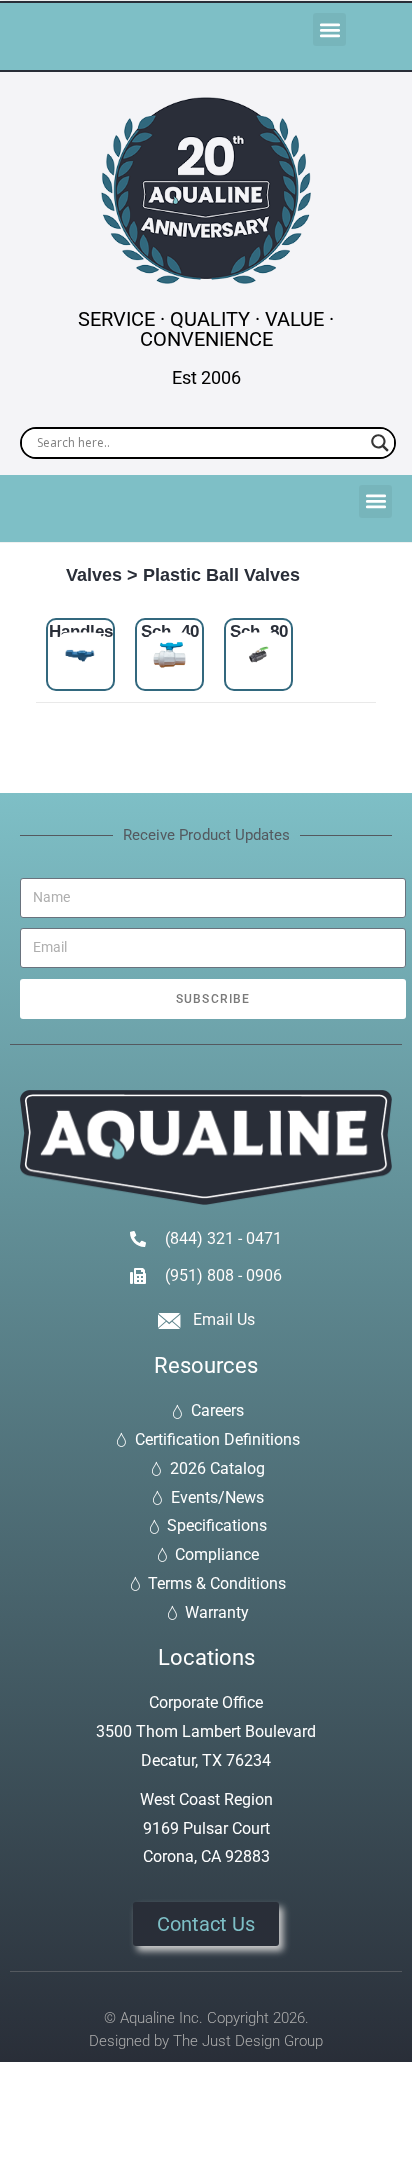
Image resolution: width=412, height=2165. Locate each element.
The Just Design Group (248, 2041)
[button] (329, 29)
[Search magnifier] (380, 443)
